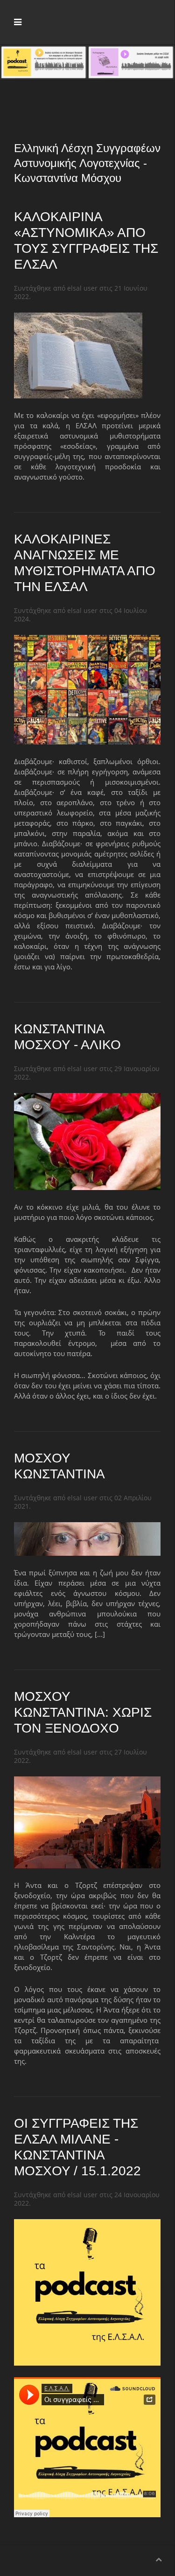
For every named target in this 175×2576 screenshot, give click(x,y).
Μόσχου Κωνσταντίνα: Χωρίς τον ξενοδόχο (83, 1712)
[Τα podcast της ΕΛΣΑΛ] (44, 62)
